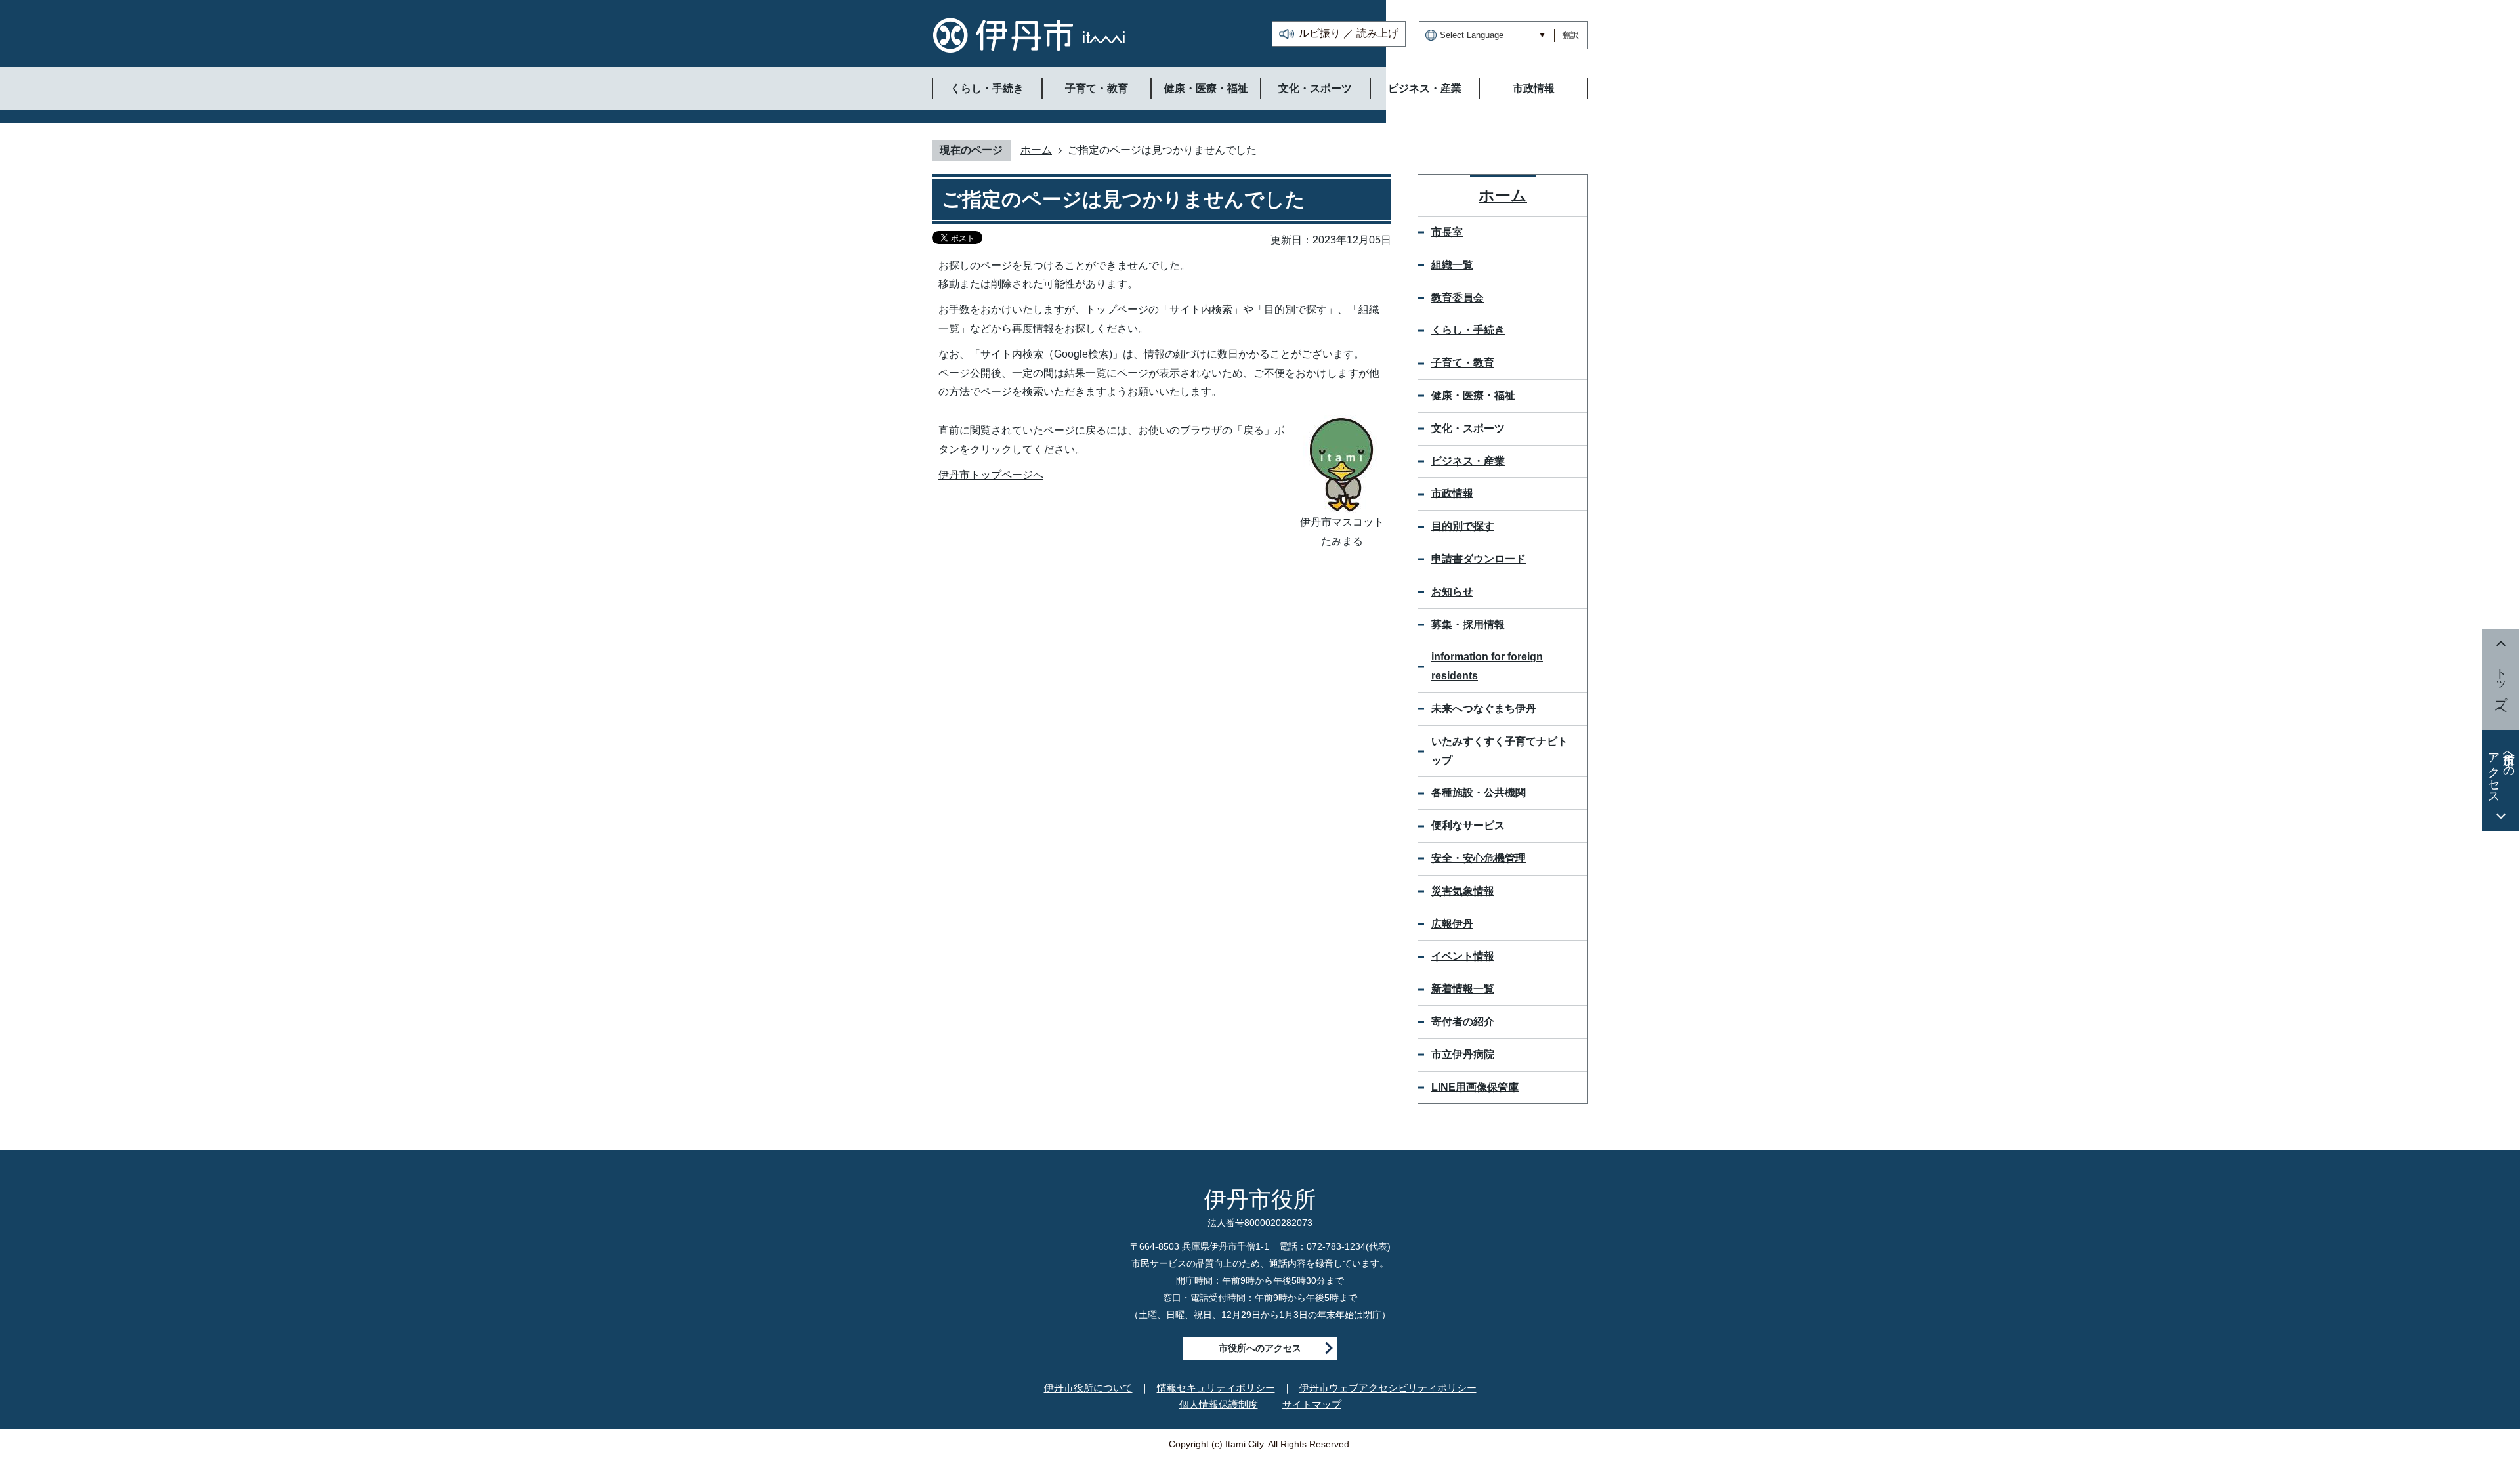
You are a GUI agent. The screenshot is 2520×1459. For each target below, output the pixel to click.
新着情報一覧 (1463, 989)
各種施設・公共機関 (1479, 793)
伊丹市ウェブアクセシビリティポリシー (1388, 1388)
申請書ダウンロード (1479, 559)
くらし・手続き (1468, 330)
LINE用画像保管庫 (1475, 1087)
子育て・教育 (1463, 363)
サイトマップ (1312, 1404)
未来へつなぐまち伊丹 (1484, 708)
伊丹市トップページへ (991, 475)
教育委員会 (1458, 298)
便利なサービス (1468, 825)
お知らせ (1452, 592)
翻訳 (1570, 35)
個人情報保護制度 (1219, 1404)
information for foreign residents (1487, 666)
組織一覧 (1452, 265)
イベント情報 (1463, 956)
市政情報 (1452, 493)
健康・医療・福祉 (1473, 395)
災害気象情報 (1463, 891)
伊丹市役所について (1088, 1388)
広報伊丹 (1452, 924)
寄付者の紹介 (1463, 1022)
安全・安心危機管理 (1479, 858)
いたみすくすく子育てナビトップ (1500, 751)
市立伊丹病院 (1463, 1054)
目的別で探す (1463, 526)
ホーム (1036, 150)
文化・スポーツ (1468, 428)
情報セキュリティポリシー (1216, 1388)
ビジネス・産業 (1468, 461)
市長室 (1447, 232)
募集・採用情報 (1468, 624)
